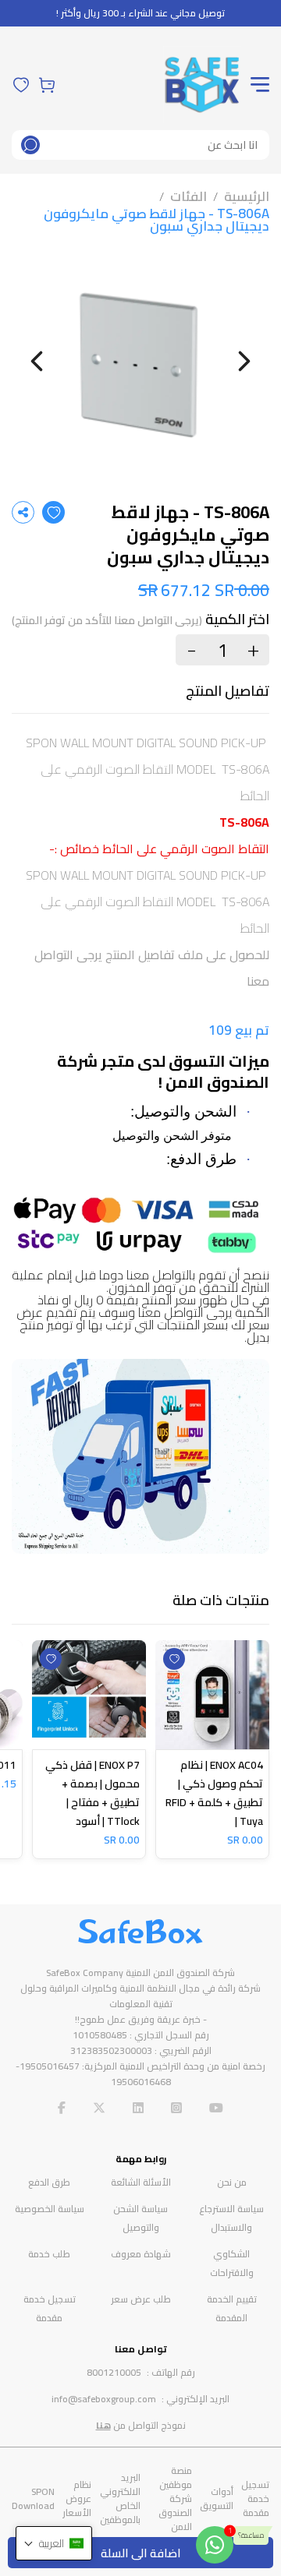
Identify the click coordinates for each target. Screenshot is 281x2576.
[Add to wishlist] (53, 512)
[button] (54, 2543)
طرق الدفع (49, 2182)
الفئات (189, 196)
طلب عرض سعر (141, 2299)
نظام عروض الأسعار (77, 2498)
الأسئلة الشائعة (141, 2182)
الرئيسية (247, 196)
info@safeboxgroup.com (104, 2399)
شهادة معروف (141, 2254)
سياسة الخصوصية (50, 2209)
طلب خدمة (49, 2254)
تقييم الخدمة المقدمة (232, 2308)
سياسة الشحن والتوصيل (140, 2218)
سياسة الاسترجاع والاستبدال (231, 2218)
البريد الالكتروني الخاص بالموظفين (120, 2498)
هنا (103, 2425)
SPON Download (33, 2498)
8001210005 (114, 2372)
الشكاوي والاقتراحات (232, 2263)
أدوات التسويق (217, 2498)
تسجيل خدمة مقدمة (50, 2308)
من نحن (232, 2182)
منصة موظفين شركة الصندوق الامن (175, 2498)
